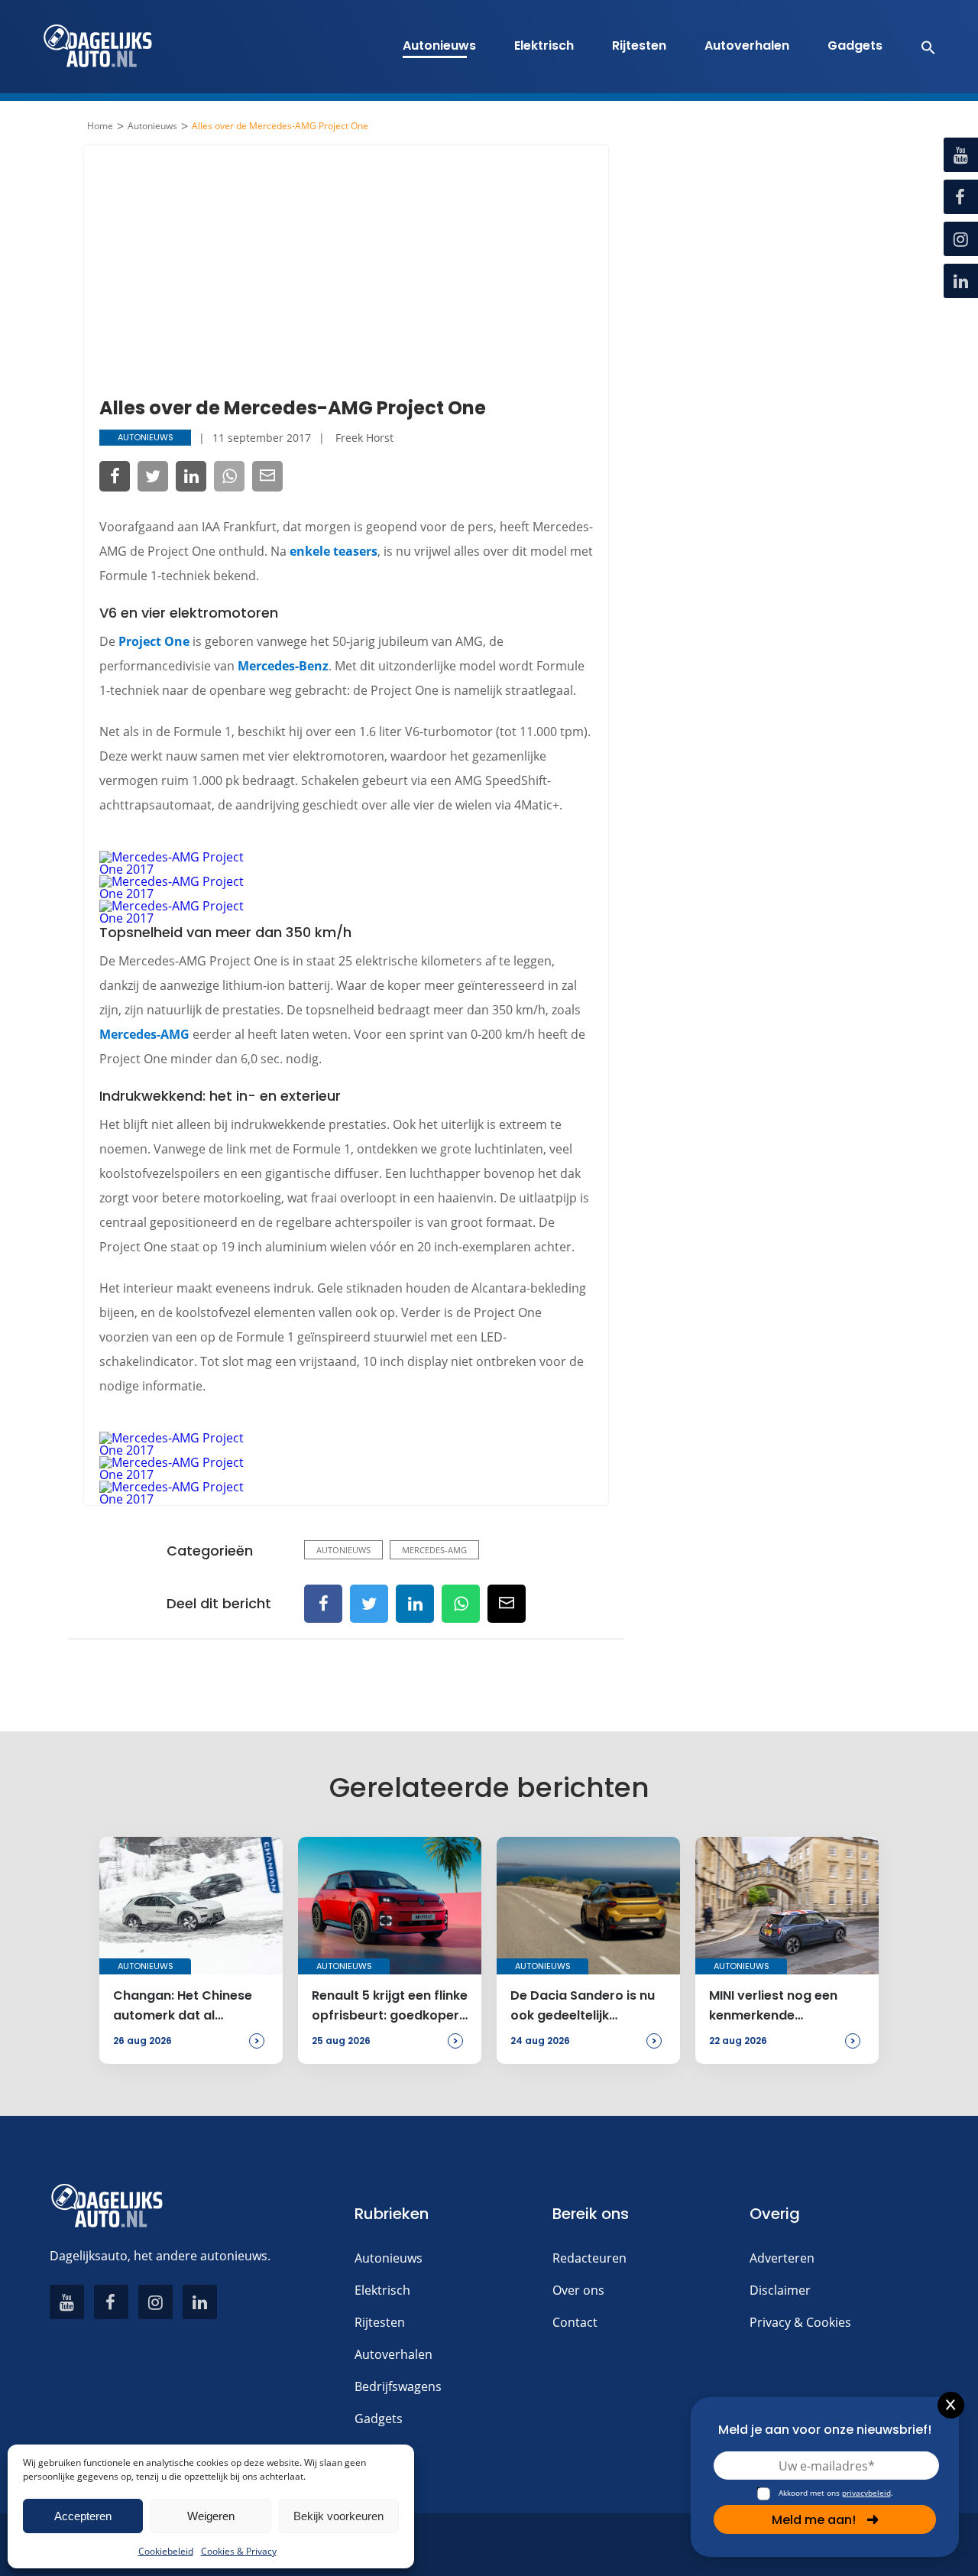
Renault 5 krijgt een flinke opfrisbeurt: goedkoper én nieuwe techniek (390, 2007)
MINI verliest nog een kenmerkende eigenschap (773, 2007)
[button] (920, 47)
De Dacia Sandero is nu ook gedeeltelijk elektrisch (583, 2007)
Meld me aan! (814, 2520)
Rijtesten (639, 45)
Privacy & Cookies (800, 2322)
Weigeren (211, 2516)
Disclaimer (780, 2290)
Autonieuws (439, 45)
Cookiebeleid (166, 2551)
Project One (154, 641)
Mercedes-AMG (144, 1034)
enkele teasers (334, 551)
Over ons (578, 2290)
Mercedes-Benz (283, 666)
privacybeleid (866, 2493)
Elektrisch (544, 45)
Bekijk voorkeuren (338, 2516)
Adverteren (782, 2258)
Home (100, 126)
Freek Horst (364, 438)
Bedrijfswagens (398, 2386)
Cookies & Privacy (239, 2551)
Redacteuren (589, 2258)
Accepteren (83, 2516)
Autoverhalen (747, 45)
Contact (575, 2322)
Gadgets (855, 45)
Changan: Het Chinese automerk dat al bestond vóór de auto (183, 2007)
